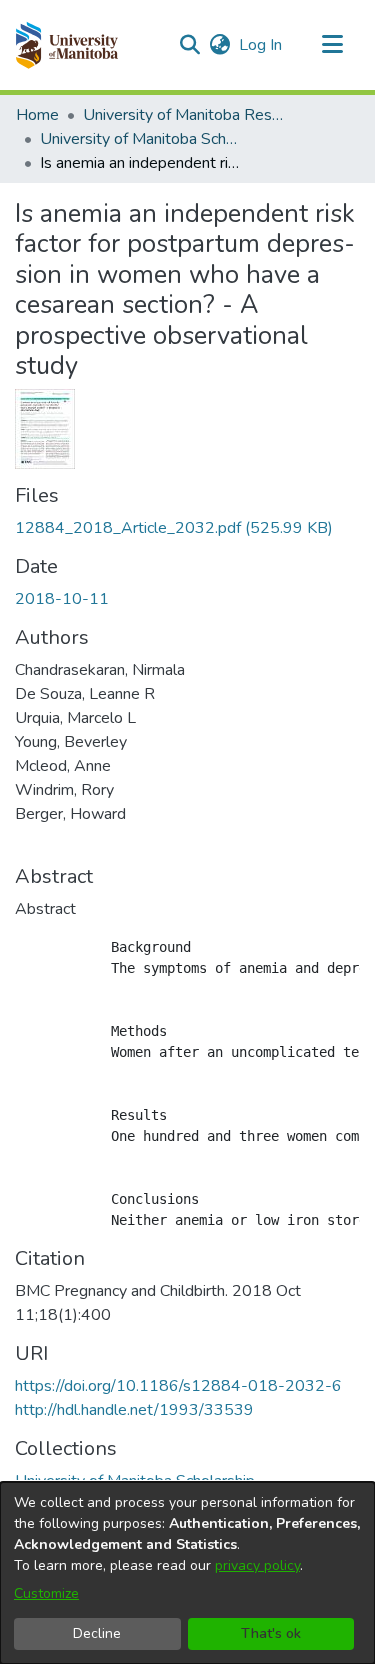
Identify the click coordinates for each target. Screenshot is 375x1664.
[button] (66, 45)
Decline (97, 1633)
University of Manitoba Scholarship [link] (140, 139)
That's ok (271, 1633)
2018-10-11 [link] (62, 599)
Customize (46, 1593)
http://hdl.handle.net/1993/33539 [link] (134, 1410)
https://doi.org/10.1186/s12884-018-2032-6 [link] (178, 1386)
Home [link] (37, 115)
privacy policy (257, 1565)
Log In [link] (261, 45)
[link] (174, 528)
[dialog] (187, 1573)
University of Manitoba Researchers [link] (183, 115)
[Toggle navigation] (332, 45)
